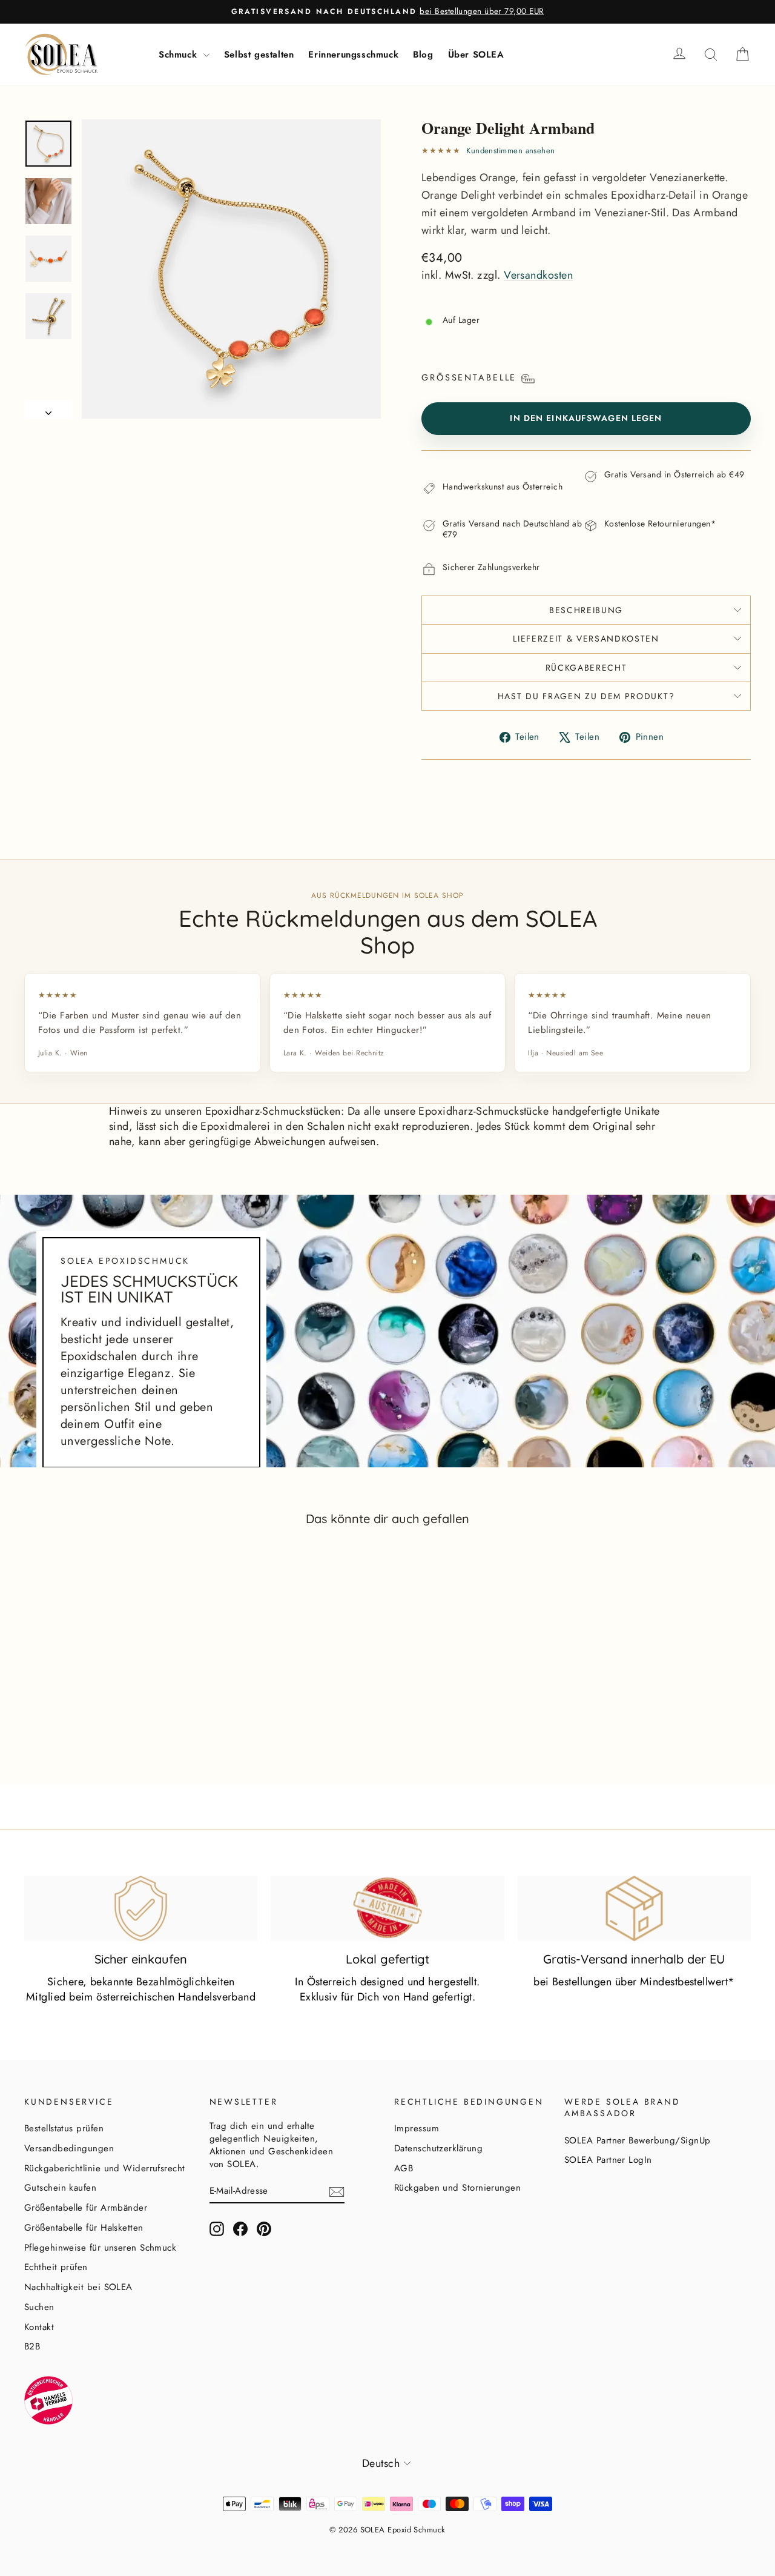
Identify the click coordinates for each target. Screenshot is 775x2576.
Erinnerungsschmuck (353, 55)
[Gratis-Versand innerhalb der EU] (634, 1908)
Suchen (39, 2307)
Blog (423, 55)
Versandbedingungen (69, 2148)
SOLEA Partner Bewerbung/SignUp (638, 2140)
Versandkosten (538, 275)
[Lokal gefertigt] (387, 1908)
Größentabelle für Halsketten (84, 2228)
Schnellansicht (110, 1714)
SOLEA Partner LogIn (608, 2160)
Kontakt (39, 2327)
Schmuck (180, 55)
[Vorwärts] (48, 409)
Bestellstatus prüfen (64, 2128)
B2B (32, 2346)
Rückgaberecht (586, 668)
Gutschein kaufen (60, 2188)
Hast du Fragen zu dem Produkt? (586, 696)
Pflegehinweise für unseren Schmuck (100, 2248)
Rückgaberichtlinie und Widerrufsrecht (105, 2168)
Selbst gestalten (259, 55)
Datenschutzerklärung (438, 2148)
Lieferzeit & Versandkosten (586, 639)
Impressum (417, 2128)
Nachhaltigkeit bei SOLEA (78, 2287)
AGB (404, 2168)
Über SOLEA (476, 55)
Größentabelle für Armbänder (86, 2208)
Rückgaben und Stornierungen (457, 2188)
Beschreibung (586, 610)
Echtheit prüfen (56, 2267)
